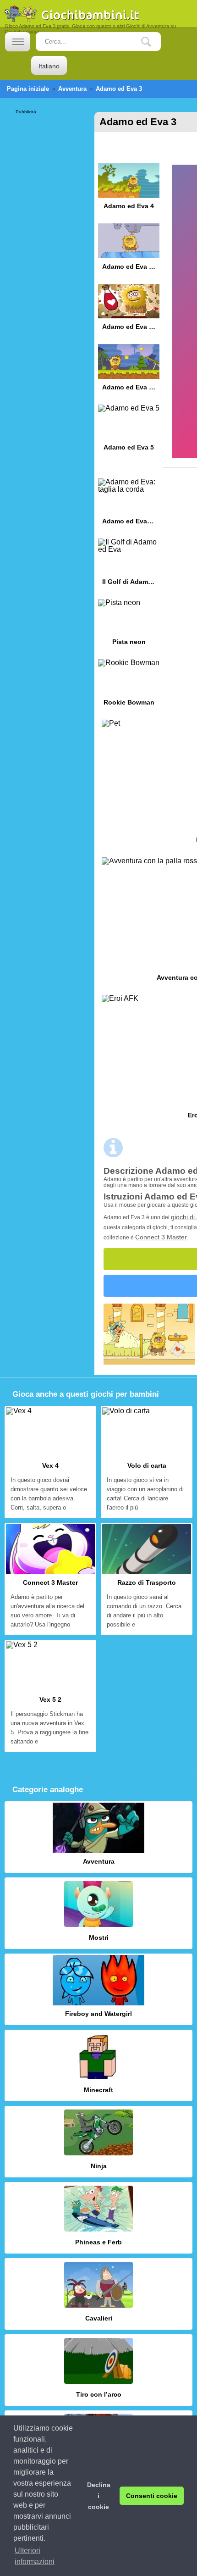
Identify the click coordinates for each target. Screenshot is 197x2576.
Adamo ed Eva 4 (129, 190)
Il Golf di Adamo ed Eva (129, 565)
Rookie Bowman (129, 686)
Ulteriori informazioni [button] (35, 2556)
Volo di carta (147, 1462)
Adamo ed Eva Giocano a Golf (129, 370)
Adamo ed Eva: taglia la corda (129, 505)
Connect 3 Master (161, 1237)
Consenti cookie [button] (152, 2496)
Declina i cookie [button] (99, 2496)
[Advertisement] (52, 143)
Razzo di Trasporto (147, 1579)
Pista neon (129, 625)
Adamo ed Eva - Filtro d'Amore (129, 310)
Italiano (49, 66)
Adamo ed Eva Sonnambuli (129, 250)
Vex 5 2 (50, 1696)
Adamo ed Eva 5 (129, 431)
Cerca (153, 42)
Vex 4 (50, 1462)
